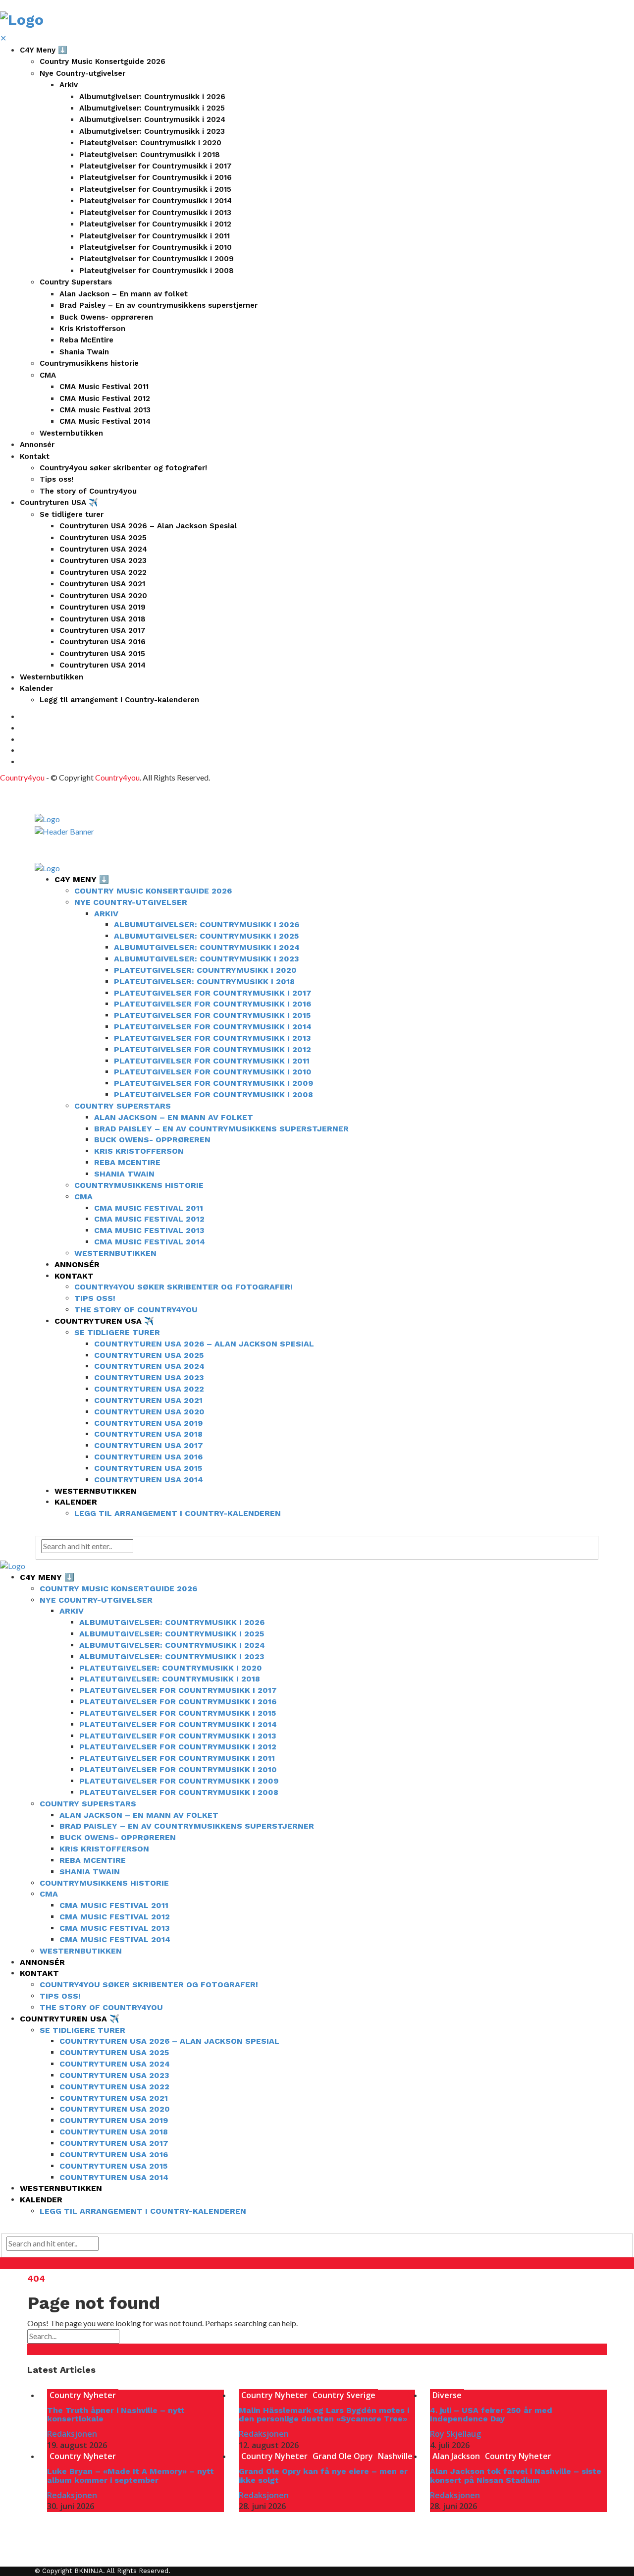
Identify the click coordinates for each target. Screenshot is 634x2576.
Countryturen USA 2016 (103, 642)
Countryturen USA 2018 (103, 619)
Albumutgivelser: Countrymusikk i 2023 (152, 131)
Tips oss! (56, 479)
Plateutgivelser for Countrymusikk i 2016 (156, 177)
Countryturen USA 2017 (103, 630)
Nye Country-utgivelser (82, 73)
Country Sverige (344, 2395)
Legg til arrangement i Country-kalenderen (119, 700)
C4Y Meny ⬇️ (44, 50)
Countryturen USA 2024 (103, 549)
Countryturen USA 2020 (103, 596)
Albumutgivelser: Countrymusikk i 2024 (152, 119)
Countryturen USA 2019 (103, 607)
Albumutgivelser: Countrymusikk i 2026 (152, 97)
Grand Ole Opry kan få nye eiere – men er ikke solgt (323, 2476)
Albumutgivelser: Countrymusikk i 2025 (152, 108)
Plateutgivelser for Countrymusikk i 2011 (155, 236)
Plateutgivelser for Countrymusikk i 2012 (155, 224)
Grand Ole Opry (343, 2456)
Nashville (395, 2456)
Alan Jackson (456, 2456)
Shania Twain (84, 352)
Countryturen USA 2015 (102, 654)
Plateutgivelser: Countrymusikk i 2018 (150, 155)
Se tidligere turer (72, 514)
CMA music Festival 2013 (105, 410)
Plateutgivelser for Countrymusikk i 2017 (156, 166)
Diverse (447, 2395)
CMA (48, 375)
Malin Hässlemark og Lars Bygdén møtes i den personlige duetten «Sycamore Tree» (324, 2415)
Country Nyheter (83, 2395)
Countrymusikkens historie (89, 363)
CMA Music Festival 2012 (105, 398)
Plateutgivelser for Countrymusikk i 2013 (155, 213)
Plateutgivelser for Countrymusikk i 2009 (157, 259)
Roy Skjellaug (455, 2434)
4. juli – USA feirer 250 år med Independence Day (491, 2415)
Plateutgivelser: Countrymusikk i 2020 (150, 143)
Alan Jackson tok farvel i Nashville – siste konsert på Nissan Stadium (516, 2476)
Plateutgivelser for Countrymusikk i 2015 (155, 189)
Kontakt (35, 456)
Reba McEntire (86, 340)
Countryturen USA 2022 (103, 572)
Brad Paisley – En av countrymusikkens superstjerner (158, 305)
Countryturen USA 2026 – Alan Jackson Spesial (148, 526)
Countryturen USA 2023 (103, 560)
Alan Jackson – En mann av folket (124, 294)
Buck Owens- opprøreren (106, 317)
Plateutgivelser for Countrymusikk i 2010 (156, 247)
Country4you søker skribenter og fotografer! (123, 468)
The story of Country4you (88, 491)
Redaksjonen (72, 2434)
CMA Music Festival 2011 (104, 387)
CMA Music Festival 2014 (105, 421)
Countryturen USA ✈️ (59, 503)
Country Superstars (76, 282)
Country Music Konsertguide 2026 (103, 61)
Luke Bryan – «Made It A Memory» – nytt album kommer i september (131, 2476)
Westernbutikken (71, 433)
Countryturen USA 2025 (103, 538)
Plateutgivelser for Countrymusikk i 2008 (157, 271)
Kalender (36, 688)
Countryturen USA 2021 (102, 584)
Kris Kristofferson (92, 329)
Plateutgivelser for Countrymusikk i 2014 (156, 201)
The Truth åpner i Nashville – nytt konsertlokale (116, 2415)
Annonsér (37, 445)
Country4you (22, 777)
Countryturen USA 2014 (103, 665)
